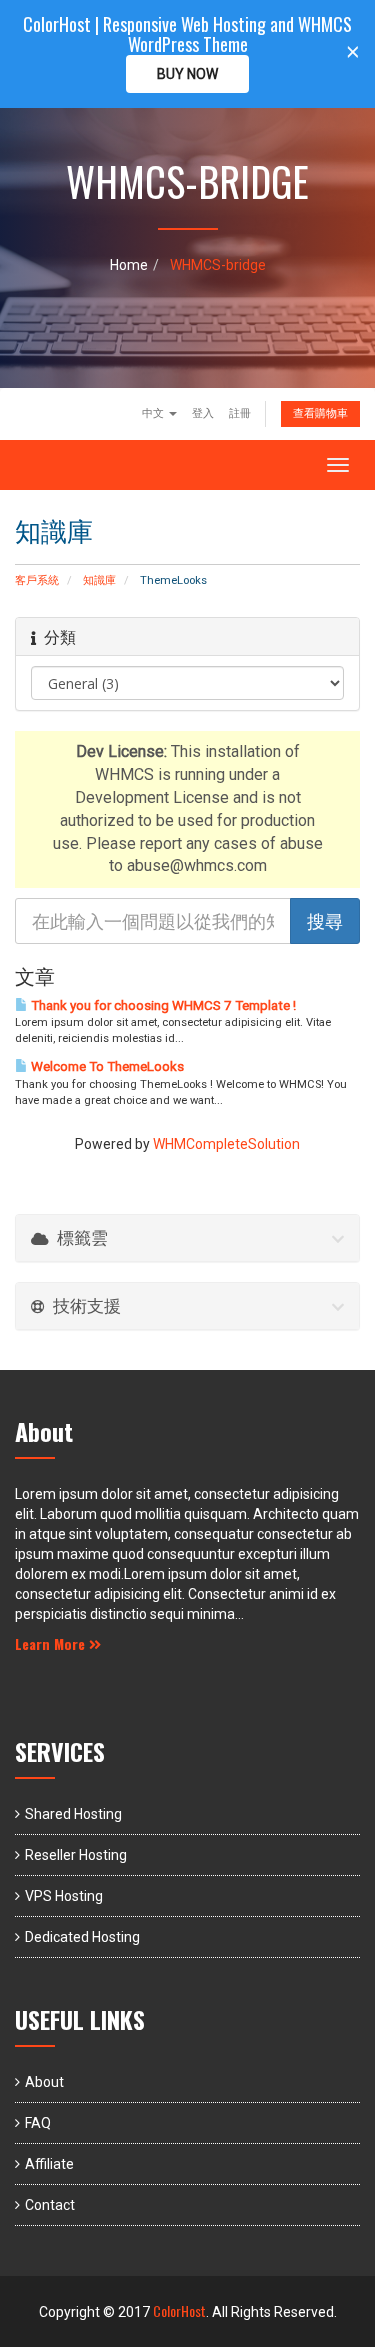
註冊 (240, 413)
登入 (203, 413)
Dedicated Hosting (82, 1937)
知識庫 (99, 580)
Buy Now (187, 74)
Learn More (52, 1643)
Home (129, 265)
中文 (154, 413)
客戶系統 (37, 580)
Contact (50, 2205)
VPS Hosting (64, 1896)
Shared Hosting (73, 1814)
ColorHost (179, 2310)
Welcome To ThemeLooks (106, 1066)
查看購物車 (320, 413)
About (44, 2082)
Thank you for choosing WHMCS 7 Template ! (162, 1005)
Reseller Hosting (76, 1855)
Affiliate (49, 2164)
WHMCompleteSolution (226, 1144)
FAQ (38, 2123)
